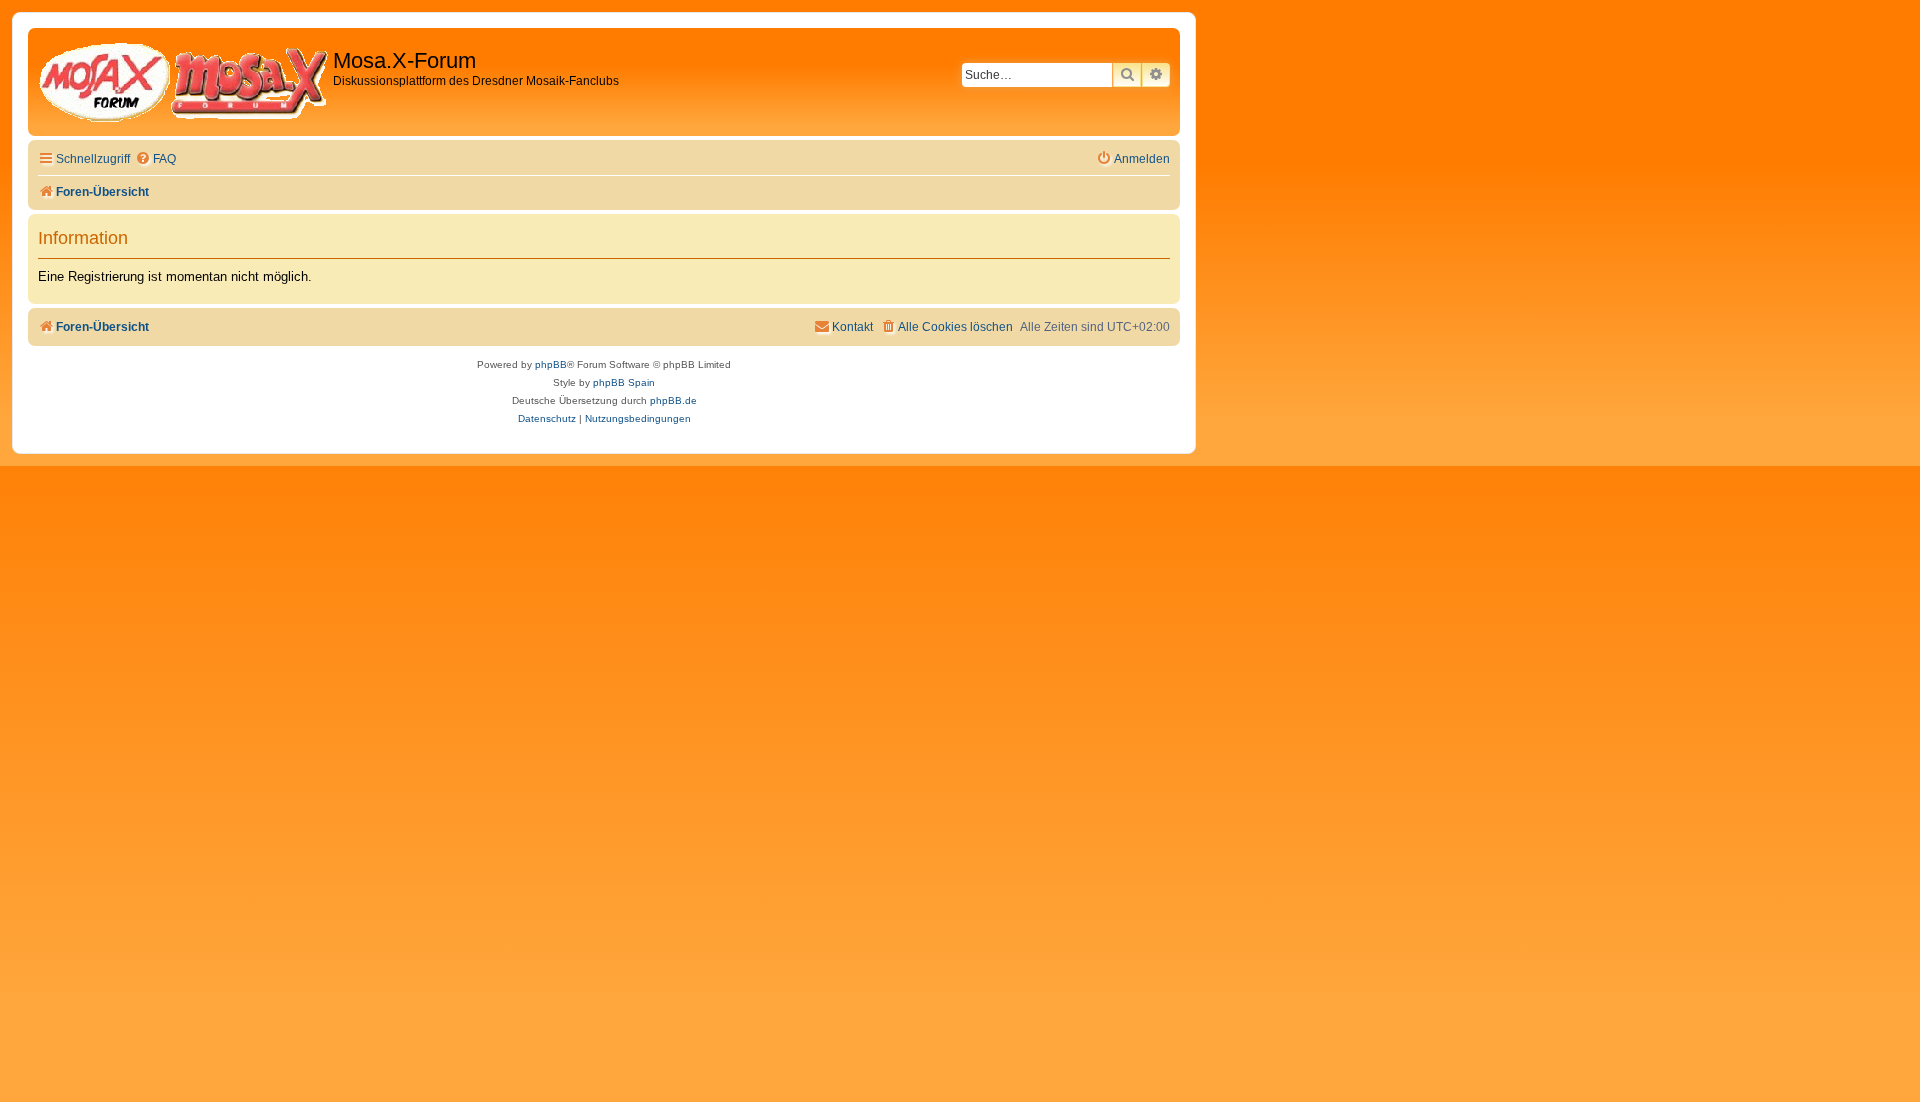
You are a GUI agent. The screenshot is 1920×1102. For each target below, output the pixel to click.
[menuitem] (155, 159)
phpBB (551, 364)
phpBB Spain (624, 382)
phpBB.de (673, 400)
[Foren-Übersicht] (183, 82)
